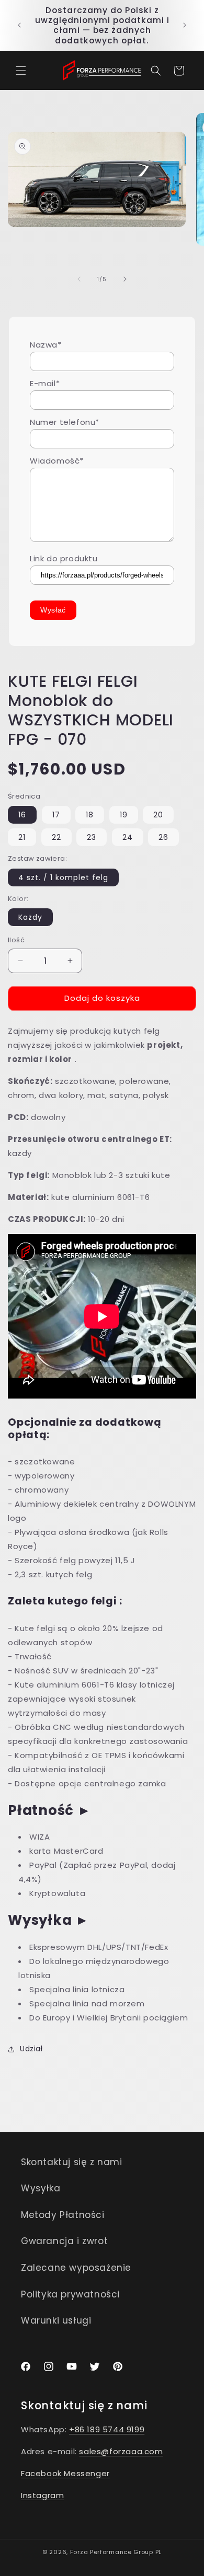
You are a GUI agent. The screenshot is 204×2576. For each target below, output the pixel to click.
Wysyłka (41, 2188)
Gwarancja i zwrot (64, 2241)
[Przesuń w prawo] (125, 279)
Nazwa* (46, 345)
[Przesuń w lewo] (79, 279)
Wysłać (53, 610)
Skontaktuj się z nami (72, 2162)
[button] (21, 71)
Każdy (30, 917)
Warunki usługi (56, 2320)
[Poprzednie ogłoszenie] (19, 25)
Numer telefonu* (65, 422)
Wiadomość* (57, 461)
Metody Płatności (63, 2215)
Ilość (16, 940)
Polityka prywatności (70, 2294)
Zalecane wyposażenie (76, 2268)
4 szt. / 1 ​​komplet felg (63, 877)
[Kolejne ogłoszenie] (185, 25)
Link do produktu (64, 558)
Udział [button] (31, 2049)
